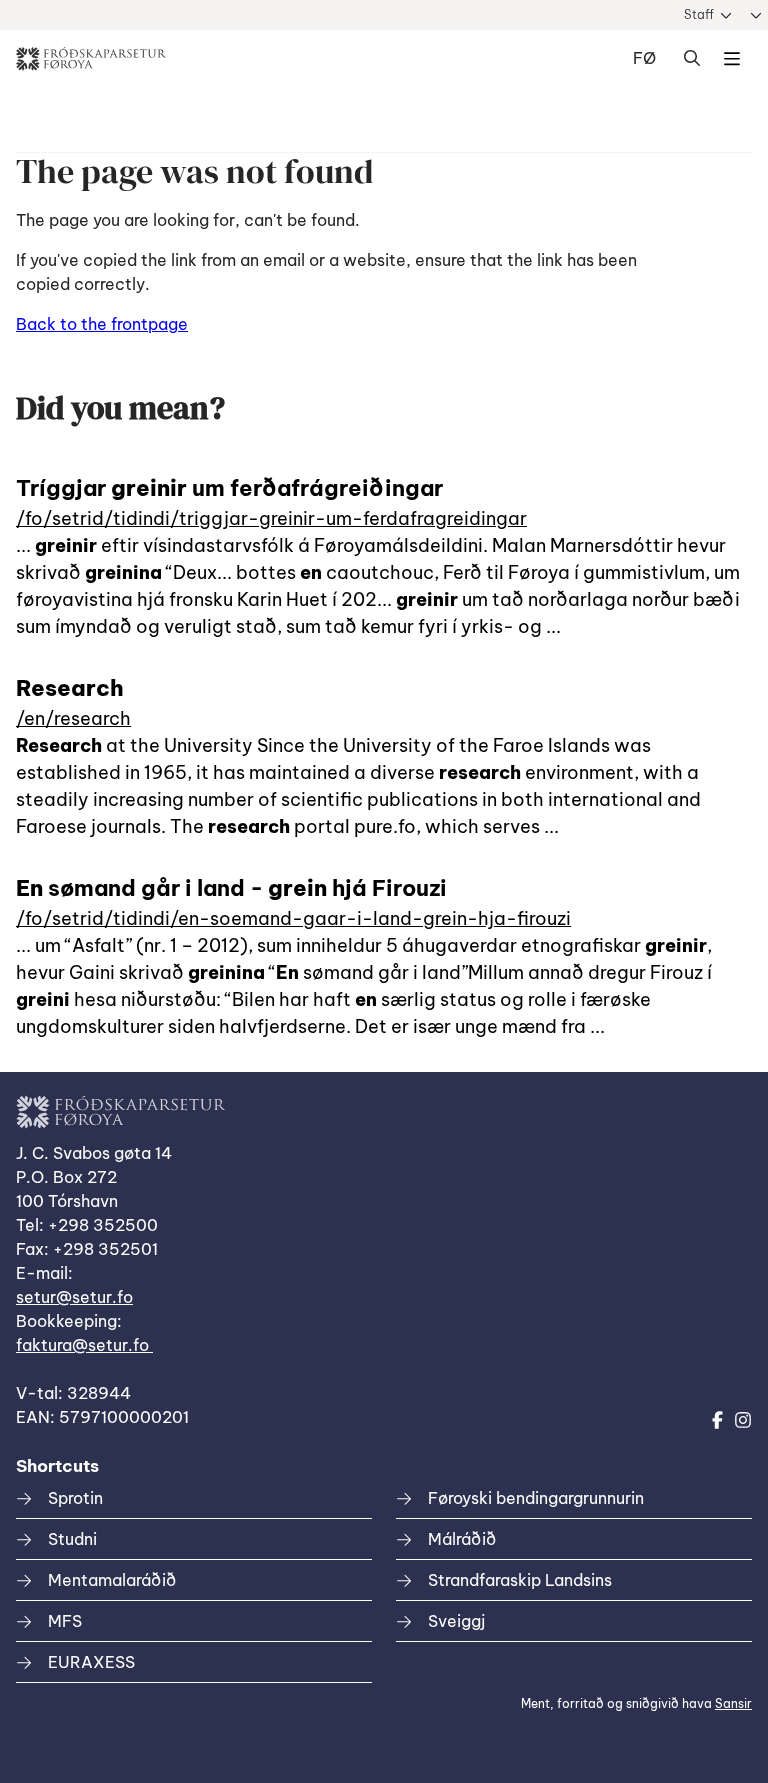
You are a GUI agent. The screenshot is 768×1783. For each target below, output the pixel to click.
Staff (699, 14)
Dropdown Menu (732, 59)
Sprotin (75, 1498)
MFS (65, 1621)
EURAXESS (91, 1662)
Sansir (733, 1703)
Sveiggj (456, 1621)
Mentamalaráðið (112, 1580)
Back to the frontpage (102, 324)
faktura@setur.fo (84, 1345)
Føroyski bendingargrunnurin (536, 1498)
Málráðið (462, 1539)
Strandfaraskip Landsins (520, 1580)
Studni (72, 1539)
